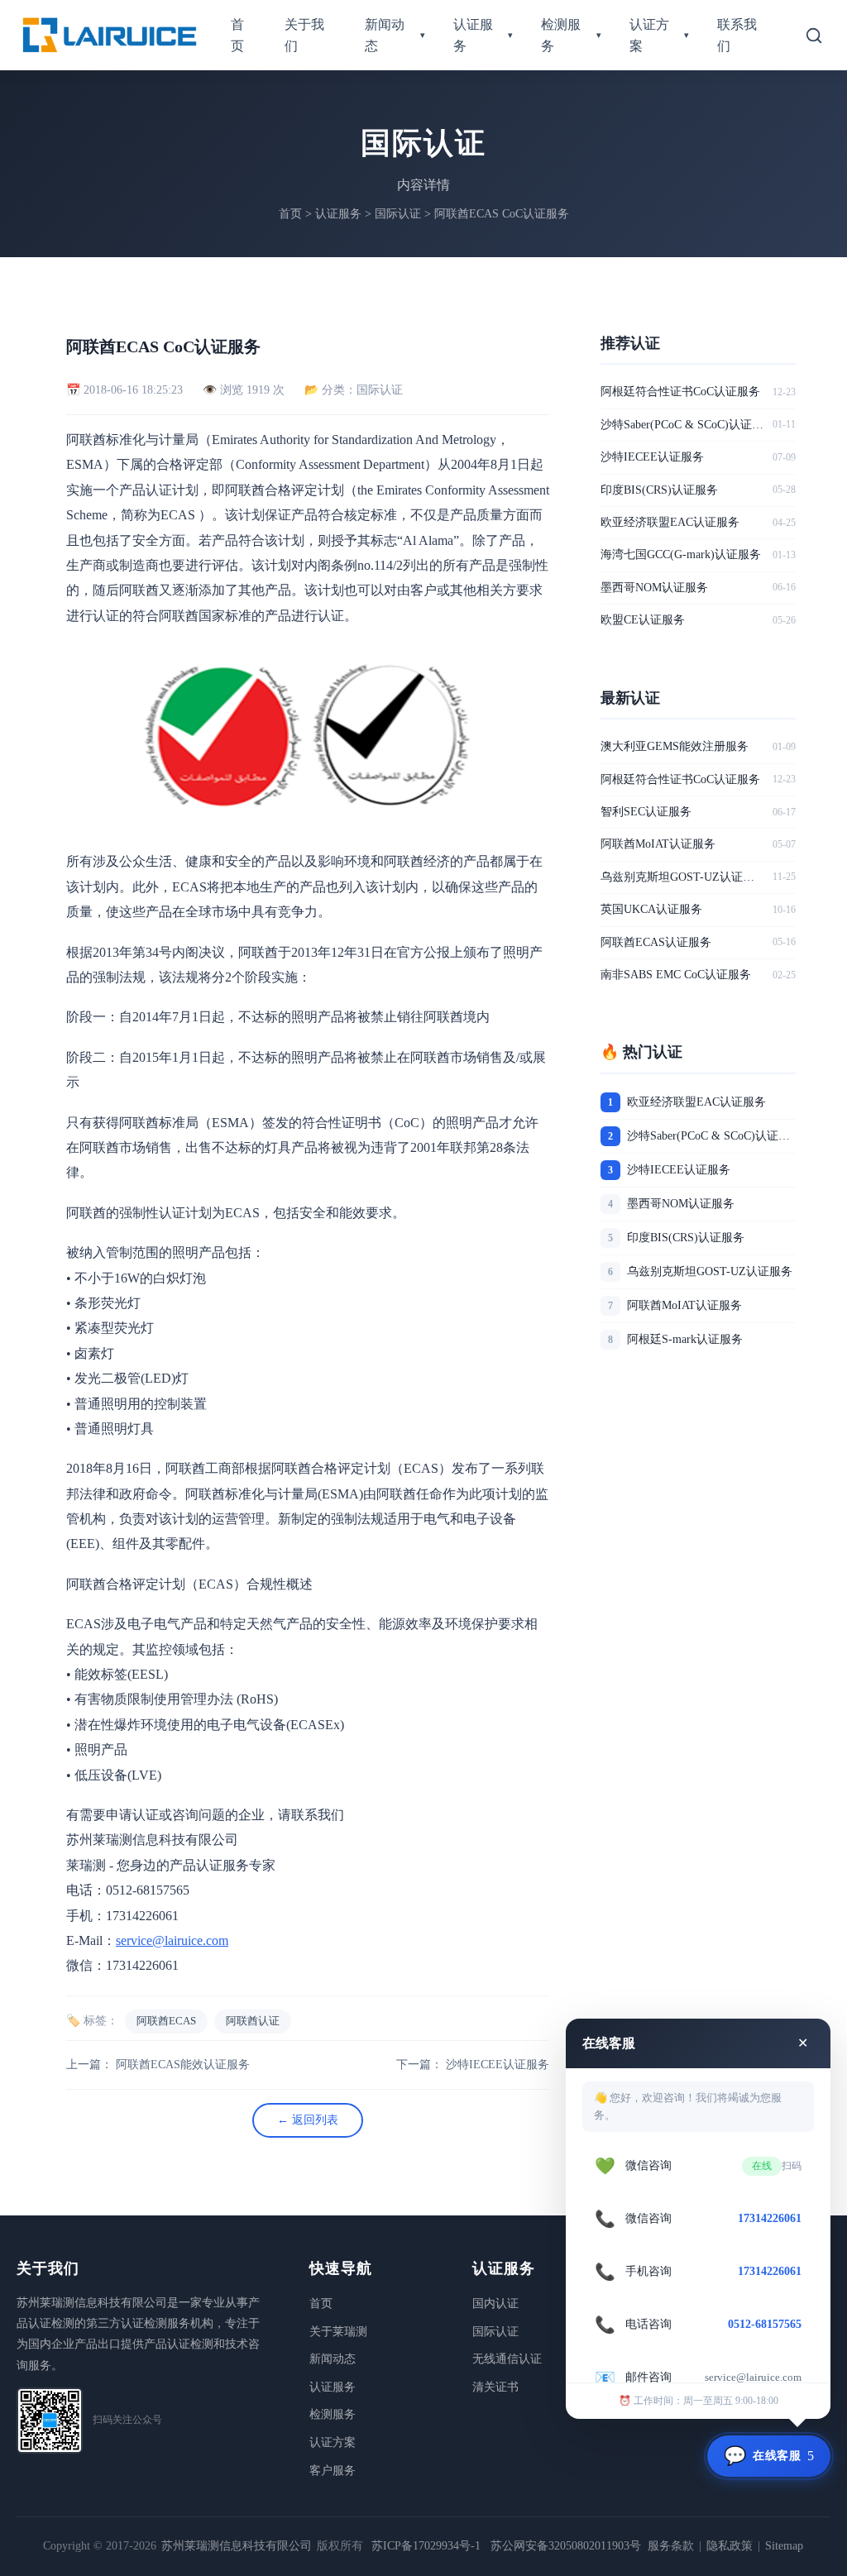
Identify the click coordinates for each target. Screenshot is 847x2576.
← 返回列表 (308, 2120)
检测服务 (571, 35)
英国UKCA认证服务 (651, 909)
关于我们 (304, 35)
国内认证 (495, 2304)
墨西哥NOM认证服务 (654, 588)
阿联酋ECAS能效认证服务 (183, 2065)
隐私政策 (730, 2546)
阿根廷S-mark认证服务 (685, 1339)
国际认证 (398, 214)
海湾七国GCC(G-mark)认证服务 (681, 554)
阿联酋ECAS (166, 2021)
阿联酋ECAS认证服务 (656, 942)
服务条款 (671, 2546)
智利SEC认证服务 (646, 812)
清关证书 (495, 2387)
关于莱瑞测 (338, 2332)
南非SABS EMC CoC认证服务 (676, 975)
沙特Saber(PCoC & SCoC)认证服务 (682, 425)
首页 (237, 35)
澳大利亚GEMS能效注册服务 (675, 746)
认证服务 (483, 35)
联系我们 (737, 35)
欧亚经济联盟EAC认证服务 (670, 522)
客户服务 (333, 2471)
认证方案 (660, 35)
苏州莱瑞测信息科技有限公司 (237, 2546)
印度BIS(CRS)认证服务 (659, 490)
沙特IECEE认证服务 (498, 2065)
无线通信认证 (507, 2359)
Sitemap (784, 2546)
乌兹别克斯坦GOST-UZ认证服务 (682, 877)
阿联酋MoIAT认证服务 (658, 844)
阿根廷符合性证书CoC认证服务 (680, 392)
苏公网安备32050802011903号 (566, 2546)
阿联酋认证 (253, 2021)
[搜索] (814, 36)
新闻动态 (395, 35)
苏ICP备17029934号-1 (426, 2546)
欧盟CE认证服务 (643, 620)
